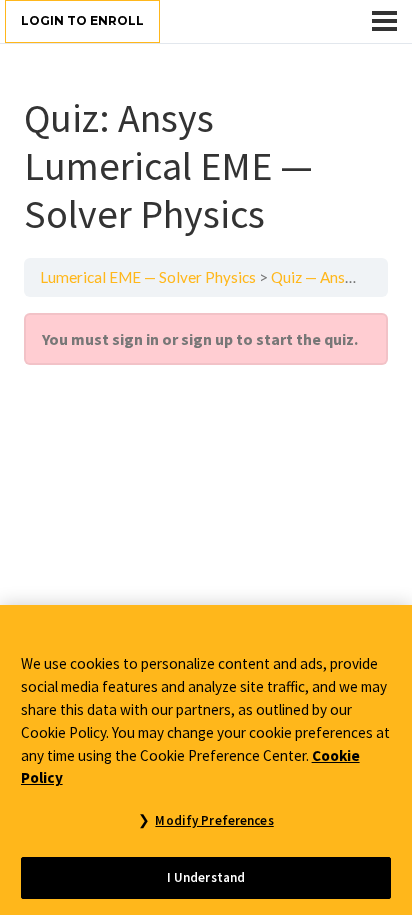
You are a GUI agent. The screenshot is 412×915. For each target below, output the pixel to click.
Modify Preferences (214, 820)
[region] (206, 760)
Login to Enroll (82, 20)
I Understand (206, 877)
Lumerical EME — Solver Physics (148, 277)
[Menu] (384, 21)
